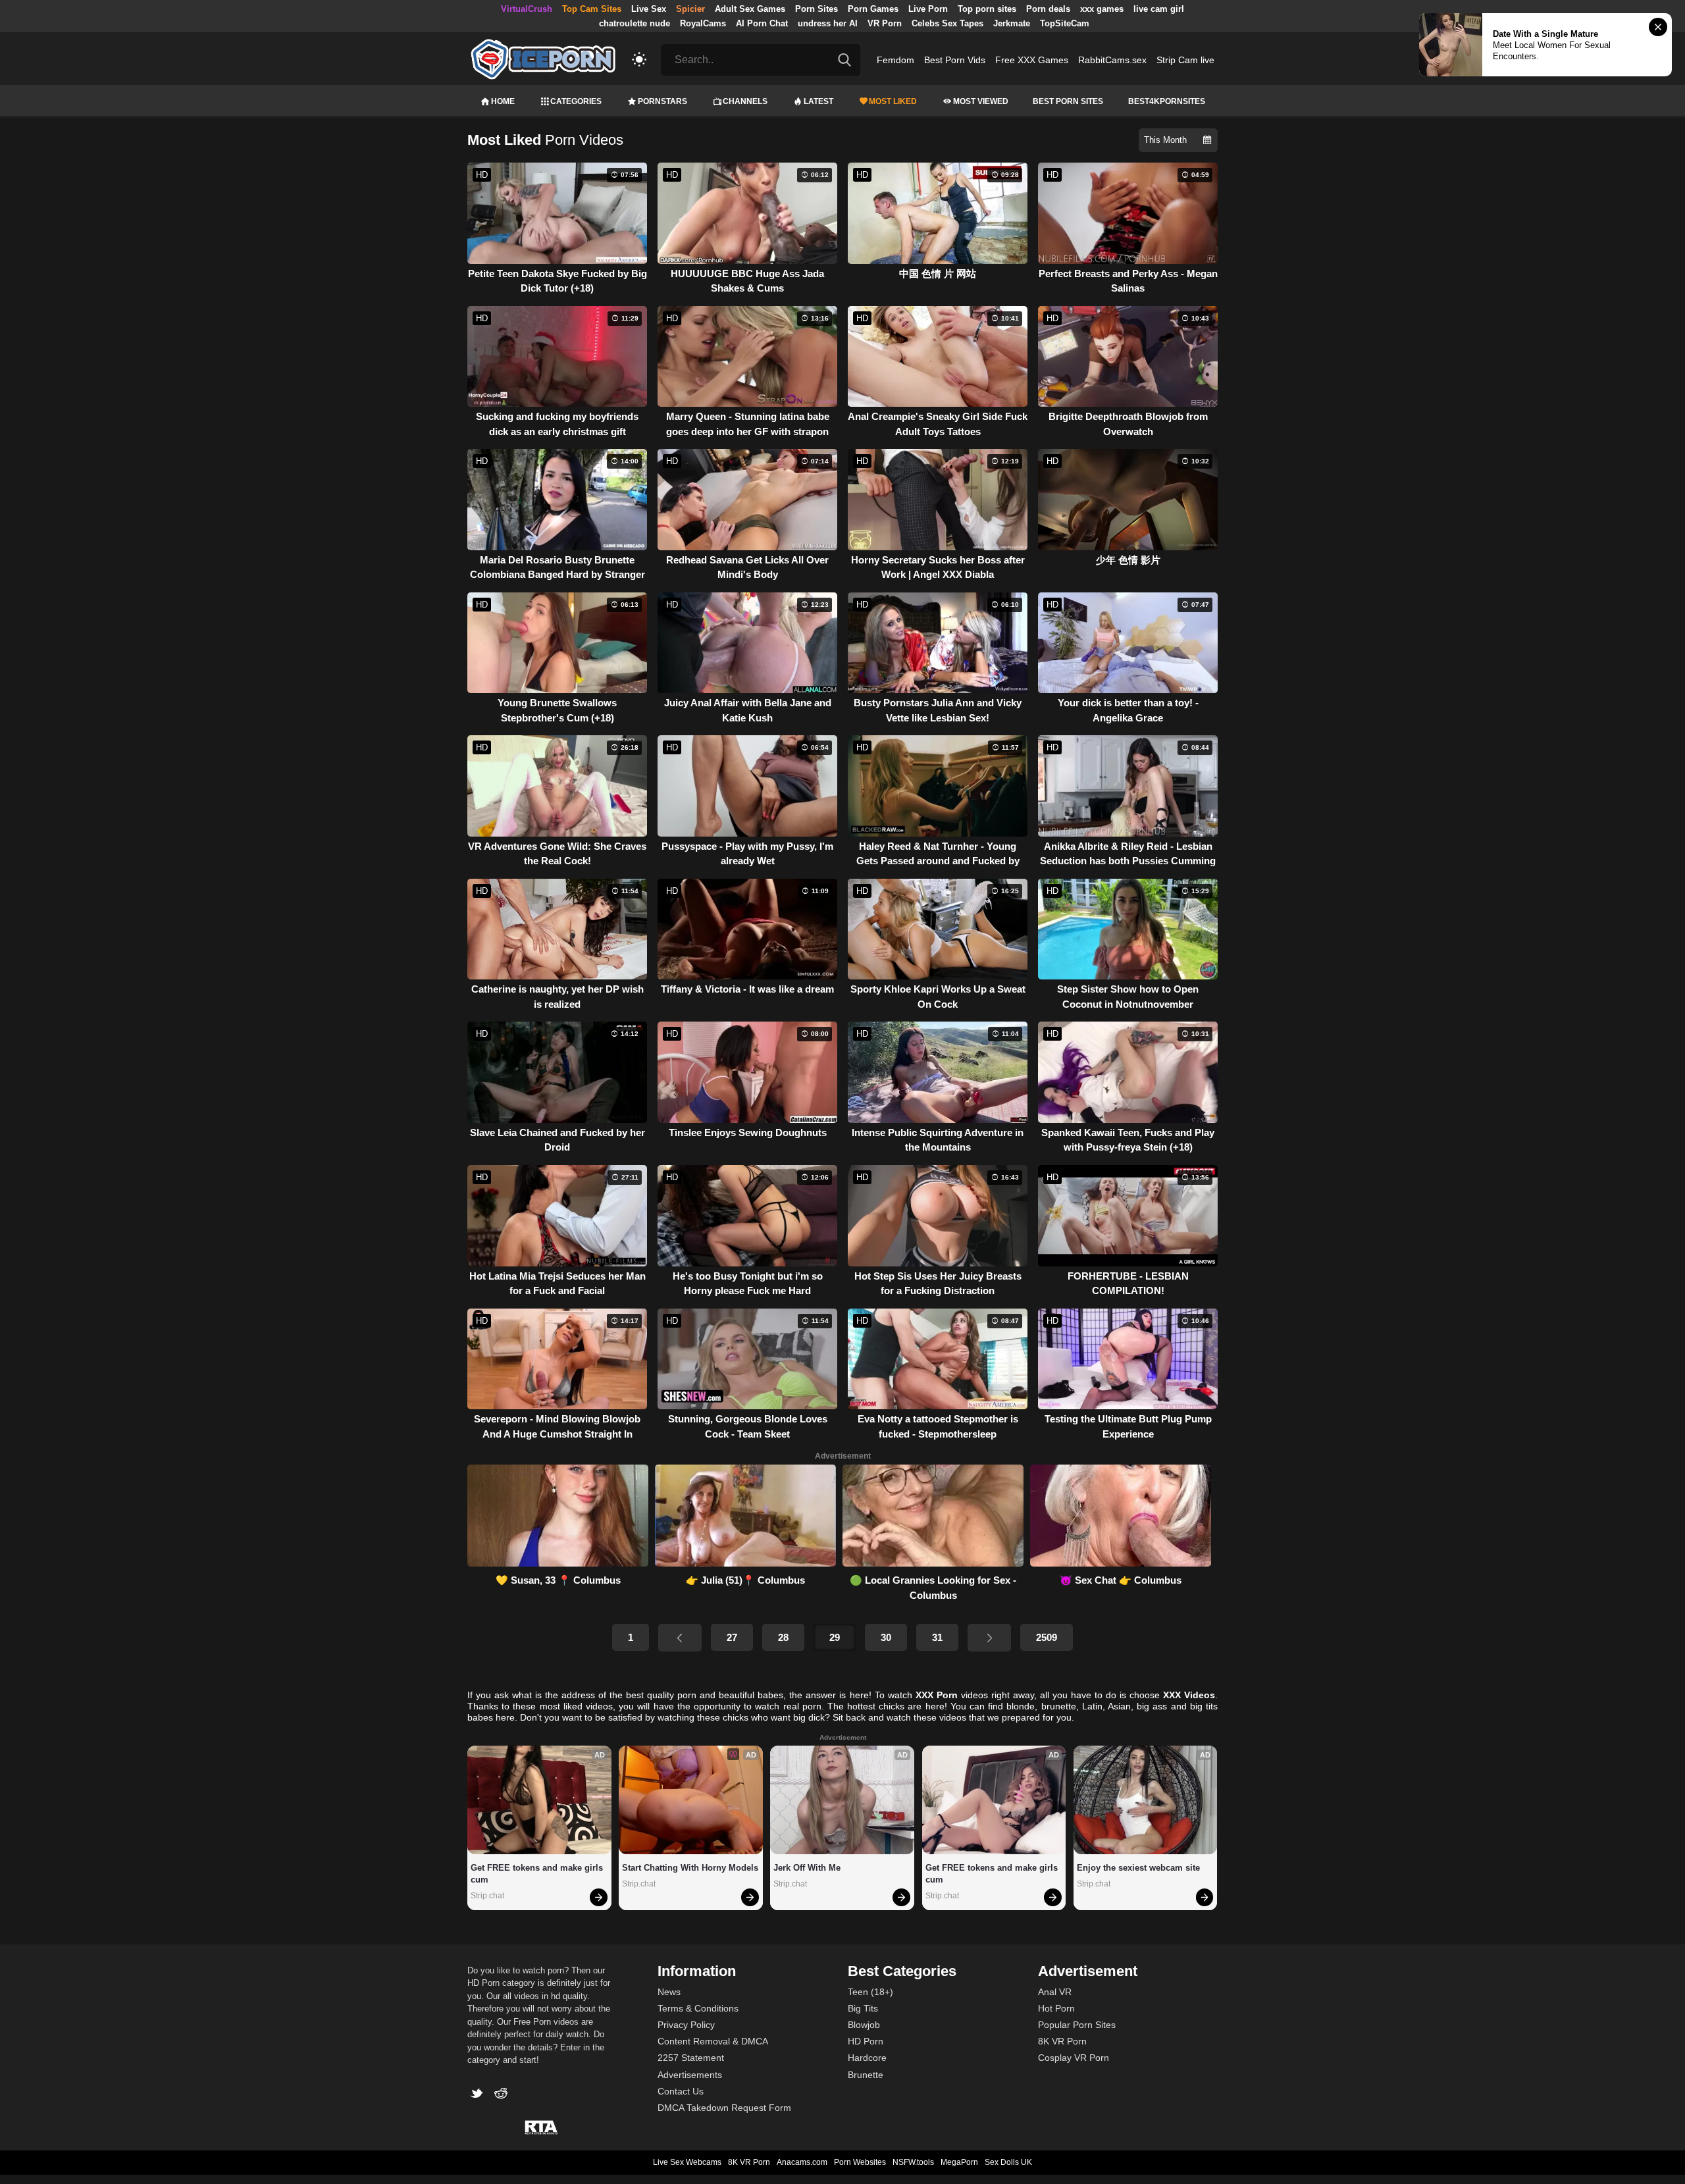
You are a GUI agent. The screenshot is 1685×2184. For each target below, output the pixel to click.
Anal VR (1055, 1992)
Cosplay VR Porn (1074, 2058)
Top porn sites (987, 9)
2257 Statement (691, 2058)
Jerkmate (1012, 23)
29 (835, 1637)
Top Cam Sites (592, 9)
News (669, 1992)
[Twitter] (480, 2095)
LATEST (818, 101)
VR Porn (885, 23)
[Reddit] (503, 2095)
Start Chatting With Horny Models (690, 1868)
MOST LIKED (893, 101)
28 (783, 1637)
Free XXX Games (1032, 60)
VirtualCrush (527, 9)
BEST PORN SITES (1068, 101)
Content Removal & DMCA (713, 2041)
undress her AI (828, 23)
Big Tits (863, 2008)
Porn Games (873, 9)
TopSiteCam (1065, 23)
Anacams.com (802, 2162)
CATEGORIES (576, 101)
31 (937, 1637)
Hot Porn (1056, 2008)
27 (732, 1637)
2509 (1047, 1637)
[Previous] (680, 1638)
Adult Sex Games (750, 9)
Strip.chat (487, 1896)
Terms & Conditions (698, 2008)
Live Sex (649, 9)
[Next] (989, 1638)
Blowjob (864, 2025)
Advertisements (690, 2075)
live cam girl (1159, 9)
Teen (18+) (870, 1992)
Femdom (895, 60)
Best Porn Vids (955, 60)
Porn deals (1048, 9)
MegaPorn (959, 2162)
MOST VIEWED (981, 101)
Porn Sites (817, 9)
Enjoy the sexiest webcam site (1138, 1868)
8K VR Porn (1062, 2041)
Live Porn (928, 9)
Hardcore (867, 2058)
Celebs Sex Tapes (947, 23)
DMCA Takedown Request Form (724, 2108)
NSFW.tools (913, 2162)
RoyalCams (703, 23)
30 (886, 1637)
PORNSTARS (662, 101)
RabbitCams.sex (1112, 60)
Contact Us (681, 2091)
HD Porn (866, 2041)
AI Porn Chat (762, 23)
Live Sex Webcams (687, 2162)
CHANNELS (745, 101)
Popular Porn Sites (1077, 2025)
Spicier (690, 9)
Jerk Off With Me (807, 1868)
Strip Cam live (1185, 60)
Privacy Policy (686, 2025)
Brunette (866, 2075)
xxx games (1102, 9)
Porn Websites (860, 2162)
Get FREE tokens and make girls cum (538, 1874)
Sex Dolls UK (1008, 2162)
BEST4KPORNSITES (1167, 101)
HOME (503, 101)
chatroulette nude (635, 23)
